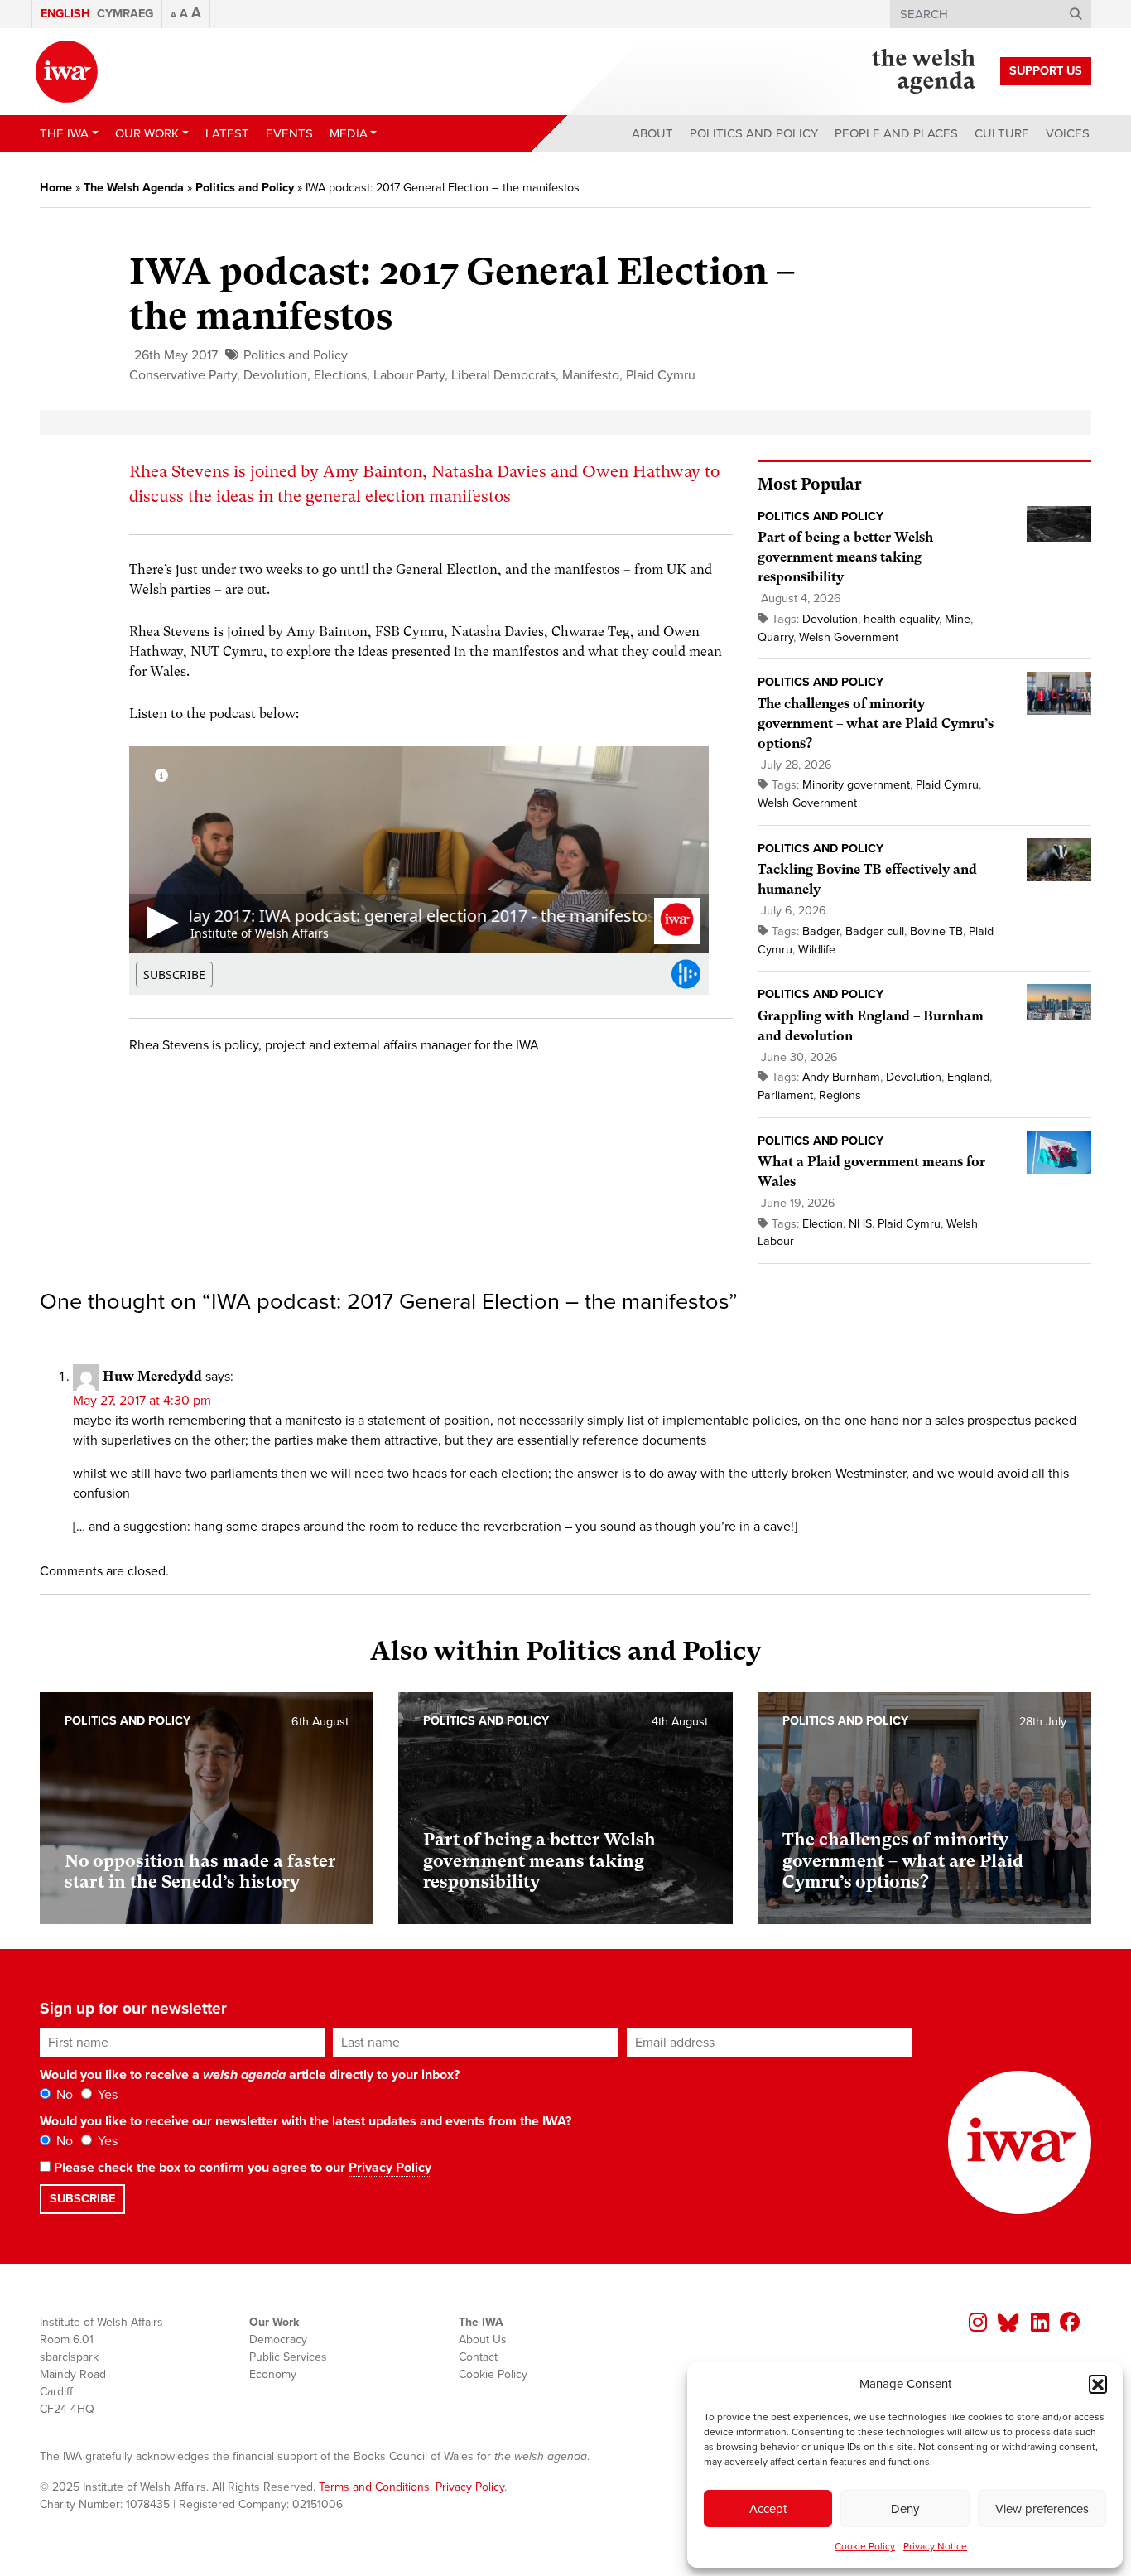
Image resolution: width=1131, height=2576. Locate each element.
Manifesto (591, 375)
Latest (227, 133)
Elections (340, 375)
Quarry (775, 637)
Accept (768, 2509)
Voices (1068, 133)
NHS (860, 1224)
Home (56, 188)
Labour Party (409, 375)
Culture (1002, 133)
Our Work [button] (147, 133)
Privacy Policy (390, 2168)
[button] (1098, 2384)
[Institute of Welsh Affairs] (67, 72)
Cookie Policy (865, 2546)
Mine (958, 619)
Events (289, 133)
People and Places (896, 133)
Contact (478, 2357)
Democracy (278, 2340)
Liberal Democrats (503, 375)
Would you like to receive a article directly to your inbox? (250, 2075)
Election (823, 1224)
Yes (106, 2095)
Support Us (1046, 71)
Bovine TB (936, 931)
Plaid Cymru (661, 375)
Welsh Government (849, 637)
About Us (483, 2340)
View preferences (1042, 2509)
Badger (821, 931)
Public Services (288, 2357)
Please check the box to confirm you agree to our (241, 2168)
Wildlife (817, 950)
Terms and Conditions (374, 2487)
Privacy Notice (935, 2546)
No (63, 2095)
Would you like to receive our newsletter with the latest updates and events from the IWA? (306, 2121)
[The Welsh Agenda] (924, 71)
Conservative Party (183, 375)
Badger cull (875, 931)
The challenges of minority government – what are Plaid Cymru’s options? (876, 724)
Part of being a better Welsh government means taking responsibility (845, 557)
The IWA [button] (64, 133)
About (652, 133)
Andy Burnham (841, 1077)
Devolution (275, 375)
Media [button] (349, 133)
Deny (905, 2509)
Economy (273, 2374)
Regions (840, 1095)
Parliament (785, 1095)
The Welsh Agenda (134, 188)
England (968, 1077)
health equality (901, 619)
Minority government (856, 785)
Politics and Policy (754, 133)
